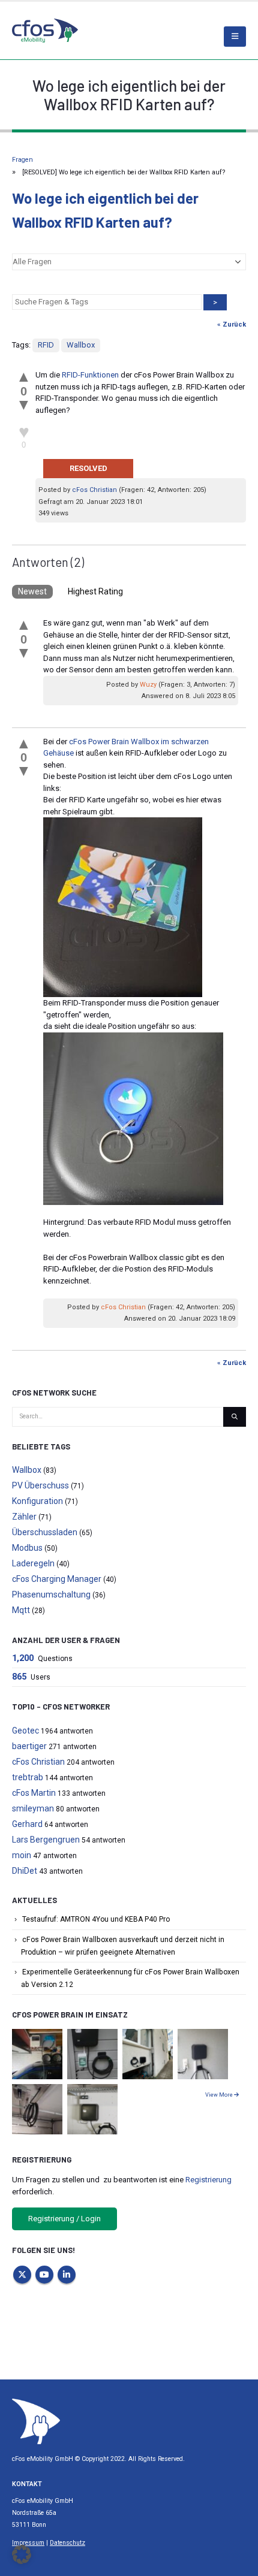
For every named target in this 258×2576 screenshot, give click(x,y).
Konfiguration (37, 1501)
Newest (32, 591)
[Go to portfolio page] (37, 2054)
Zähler (24, 1517)
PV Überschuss (40, 1485)
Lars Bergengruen (46, 1840)
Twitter (22, 2275)
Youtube (44, 2275)
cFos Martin (34, 1793)
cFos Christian (94, 490)
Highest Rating (95, 591)
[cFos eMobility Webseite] (45, 30)
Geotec (25, 1731)
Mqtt (21, 1610)
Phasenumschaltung (51, 1594)
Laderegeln (33, 1563)
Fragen (22, 160)
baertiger (29, 1746)
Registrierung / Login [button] (64, 2219)
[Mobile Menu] (235, 37)
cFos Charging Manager (57, 1579)
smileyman (33, 1808)
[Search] (235, 1417)
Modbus (27, 1548)
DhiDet (25, 1871)
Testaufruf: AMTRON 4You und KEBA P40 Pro (96, 1919)
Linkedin (67, 2275)
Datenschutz (67, 2543)
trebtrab (28, 1777)
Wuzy (148, 685)
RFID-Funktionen (90, 375)
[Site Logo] (36, 2421)
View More (220, 2095)
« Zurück (232, 324)
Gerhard (27, 1824)
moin (22, 1855)
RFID (46, 345)
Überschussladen (45, 1532)
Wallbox (81, 345)
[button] (22, 2554)
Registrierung (208, 2180)
